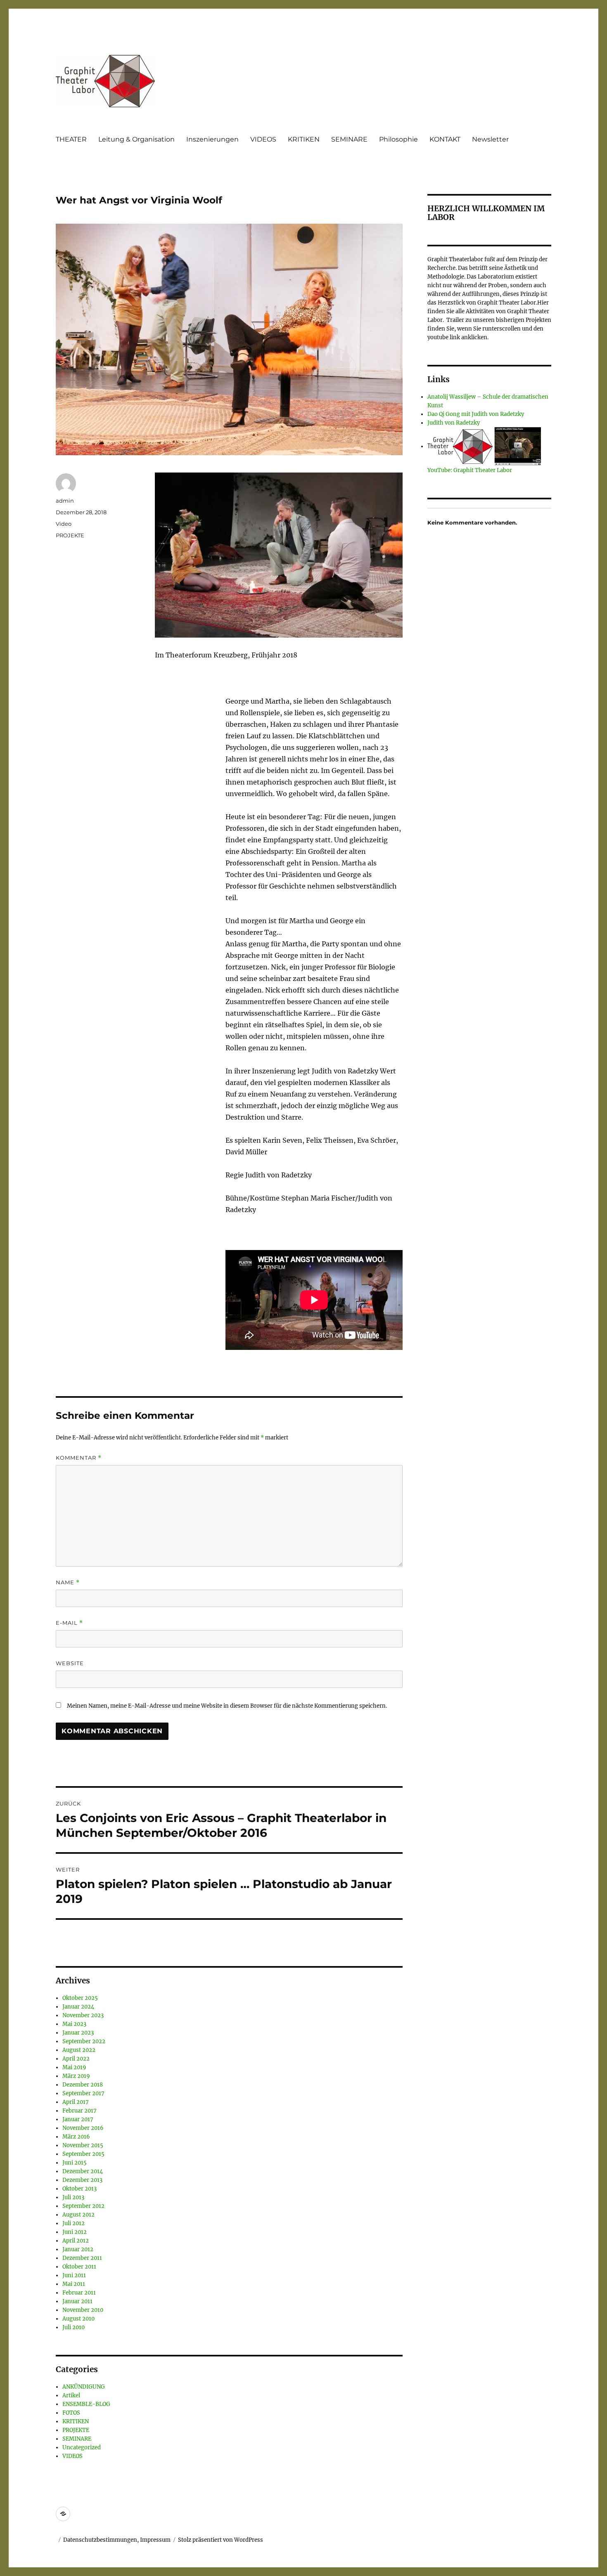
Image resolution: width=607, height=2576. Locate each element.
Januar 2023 (78, 2033)
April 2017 (76, 2102)
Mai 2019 (74, 2067)
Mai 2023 (74, 2024)
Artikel (71, 2395)
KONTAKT (445, 139)
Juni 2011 (74, 2275)
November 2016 (83, 2128)
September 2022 (84, 2041)
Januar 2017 (78, 2119)
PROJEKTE (70, 535)
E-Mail (69, 1623)
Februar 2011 (79, 2293)
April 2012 (76, 2241)
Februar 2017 (79, 2111)
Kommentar (79, 1458)
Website (70, 1663)
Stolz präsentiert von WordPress (221, 2540)
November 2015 (83, 2145)
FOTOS (71, 2413)
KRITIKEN (304, 139)
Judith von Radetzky (454, 423)
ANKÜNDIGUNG (84, 2387)
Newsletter (490, 139)
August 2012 (78, 2215)
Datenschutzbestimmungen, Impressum (117, 2540)
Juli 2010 (74, 2327)
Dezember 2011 (82, 2258)
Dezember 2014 (83, 2171)
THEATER (71, 139)
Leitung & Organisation (136, 139)
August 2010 (78, 2319)
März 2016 (76, 2137)
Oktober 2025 (80, 1998)
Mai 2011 (74, 2284)
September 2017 (83, 2093)
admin (65, 501)
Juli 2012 (74, 2223)
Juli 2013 (73, 2197)
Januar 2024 (78, 2007)
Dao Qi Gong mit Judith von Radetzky (476, 414)
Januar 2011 (77, 2301)
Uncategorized (82, 2447)
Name (68, 1582)
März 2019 (76, 2076)
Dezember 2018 (83, 2085)
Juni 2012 (75, 2232)
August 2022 (79, 2050)
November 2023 (83, 2015)
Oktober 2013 (79, 2189)
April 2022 (76, 2059)
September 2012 (83, 2206)
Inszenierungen (212, 139)
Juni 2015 (75, 2163)
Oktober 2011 (79, 2267)
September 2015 (83, 2154)
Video (64, 524)
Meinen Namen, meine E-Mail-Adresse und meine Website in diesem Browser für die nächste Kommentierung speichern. (227, 1706)
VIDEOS (263, 139)
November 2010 (83, 2310)
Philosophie (398, 139)
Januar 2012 (78, 2249)
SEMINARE (349, 139)
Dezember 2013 (82, 2180)
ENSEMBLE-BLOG (86, 2404)
